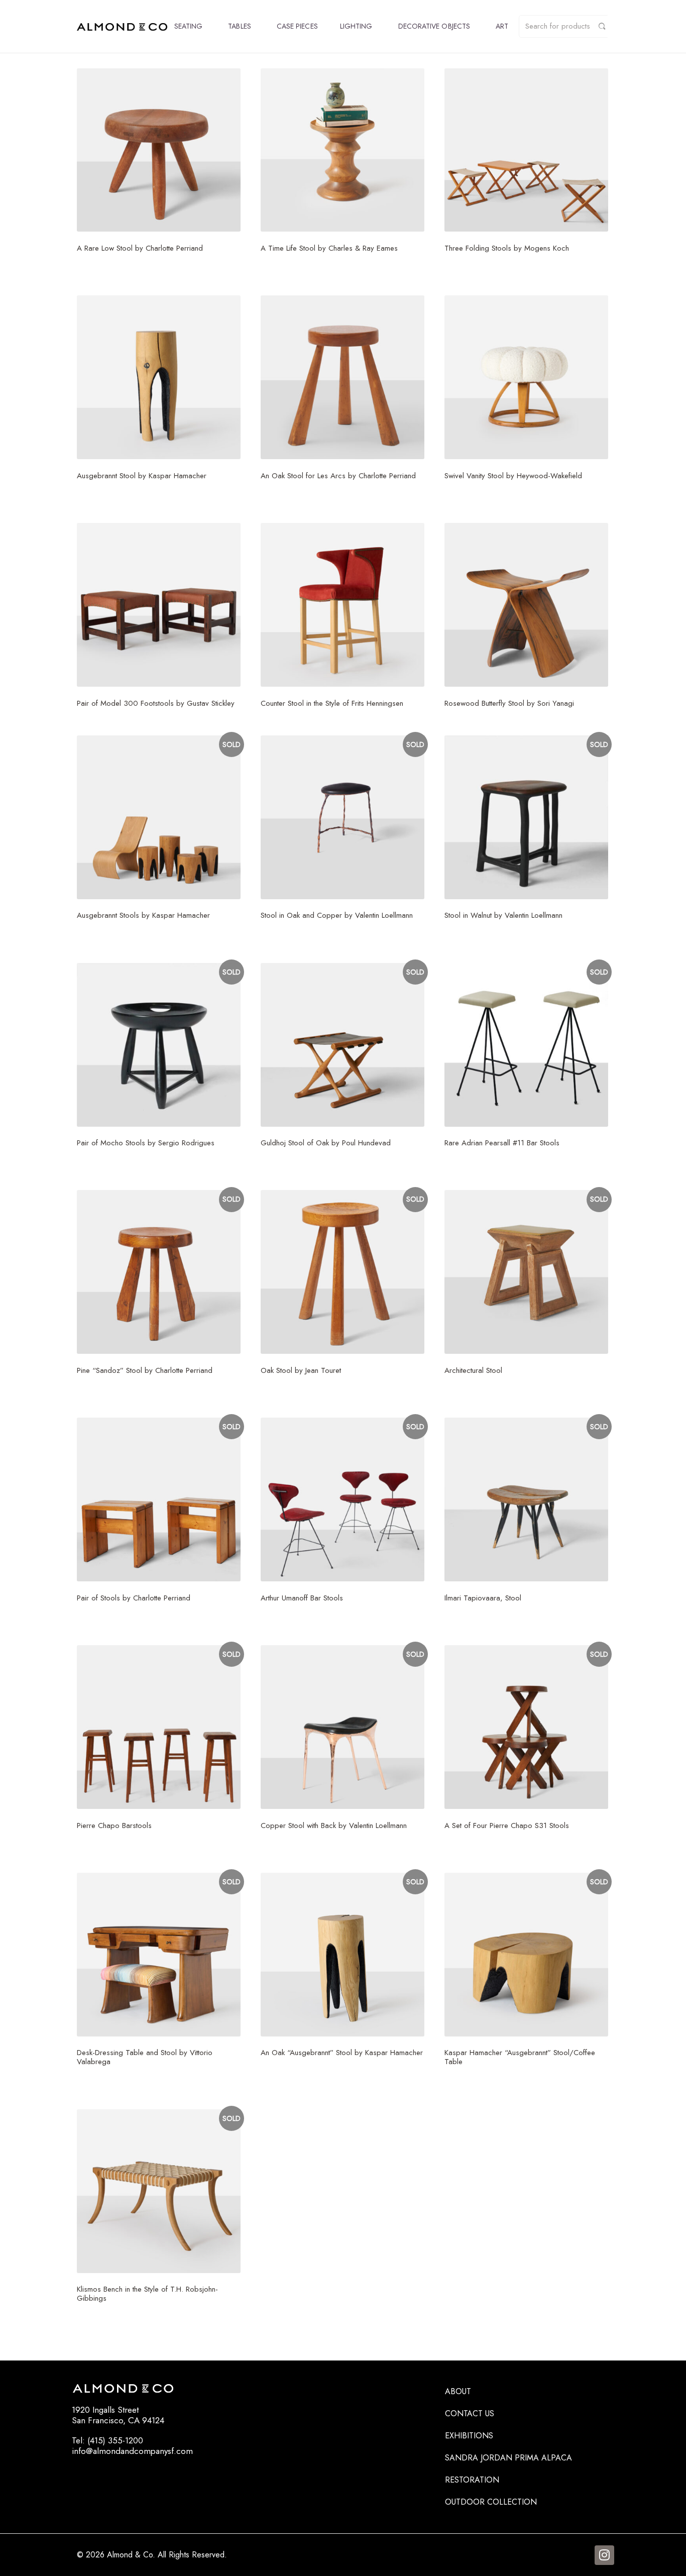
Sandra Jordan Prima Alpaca (508, 2458)
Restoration (472, 2480)
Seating (189, 26)
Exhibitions (469, 2436)
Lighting (356, 26)
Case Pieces (297, 26)
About (458, 2391)
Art (502, 26)
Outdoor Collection (491, 2502)
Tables (239, 26)
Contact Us (470, 2413)
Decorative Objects (434, 26)
